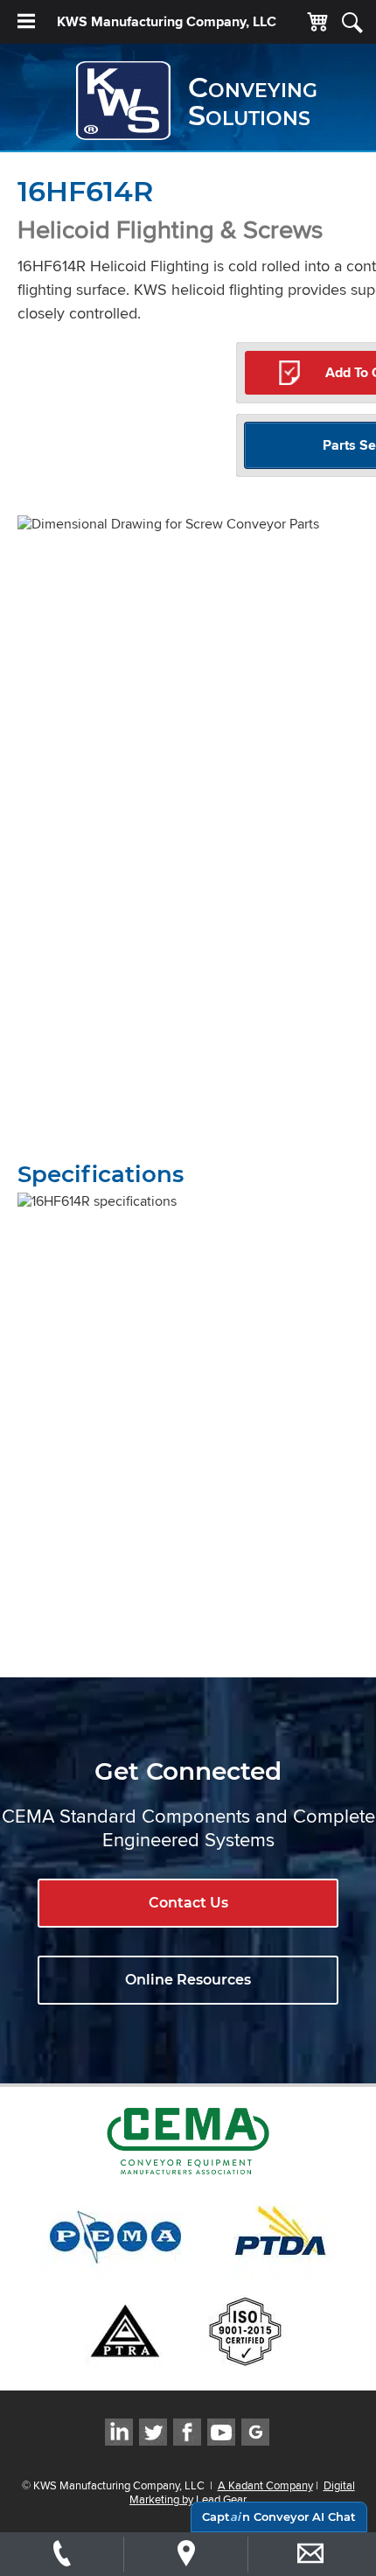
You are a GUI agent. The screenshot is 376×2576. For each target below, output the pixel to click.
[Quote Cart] (317, 23)
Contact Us (188, 1903)
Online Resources (188, 1980)
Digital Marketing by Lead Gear (242, 2492)
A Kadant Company (265, 2485)
